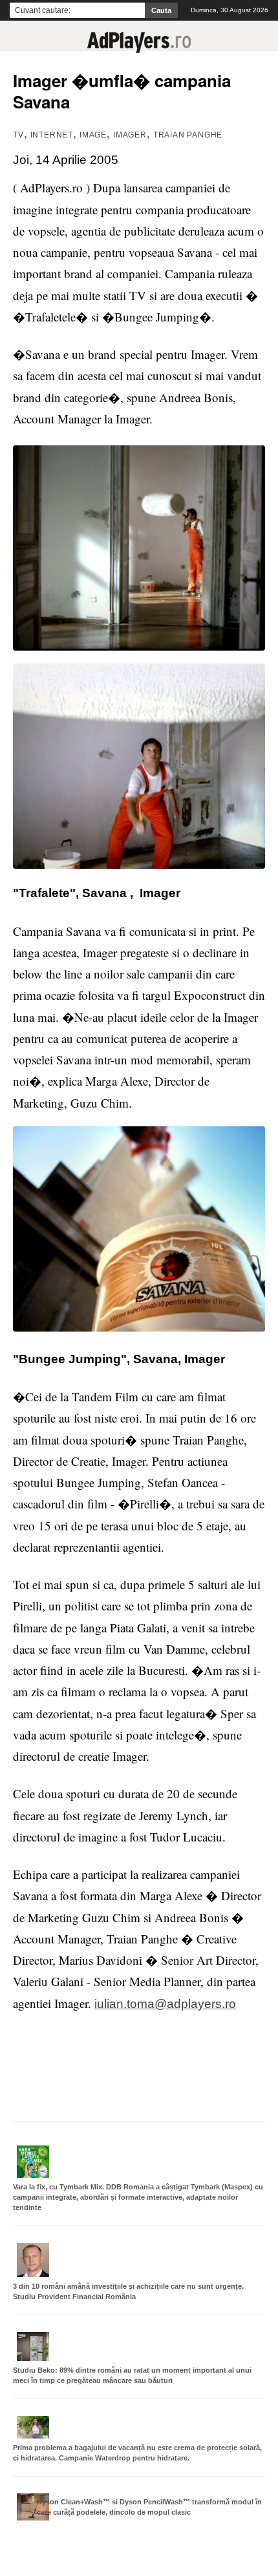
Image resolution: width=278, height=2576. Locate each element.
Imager (130, 135)
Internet (52, 135)
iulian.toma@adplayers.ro (165, 2004)
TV (18, 135)
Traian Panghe (188, 135)
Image (93, 135)
